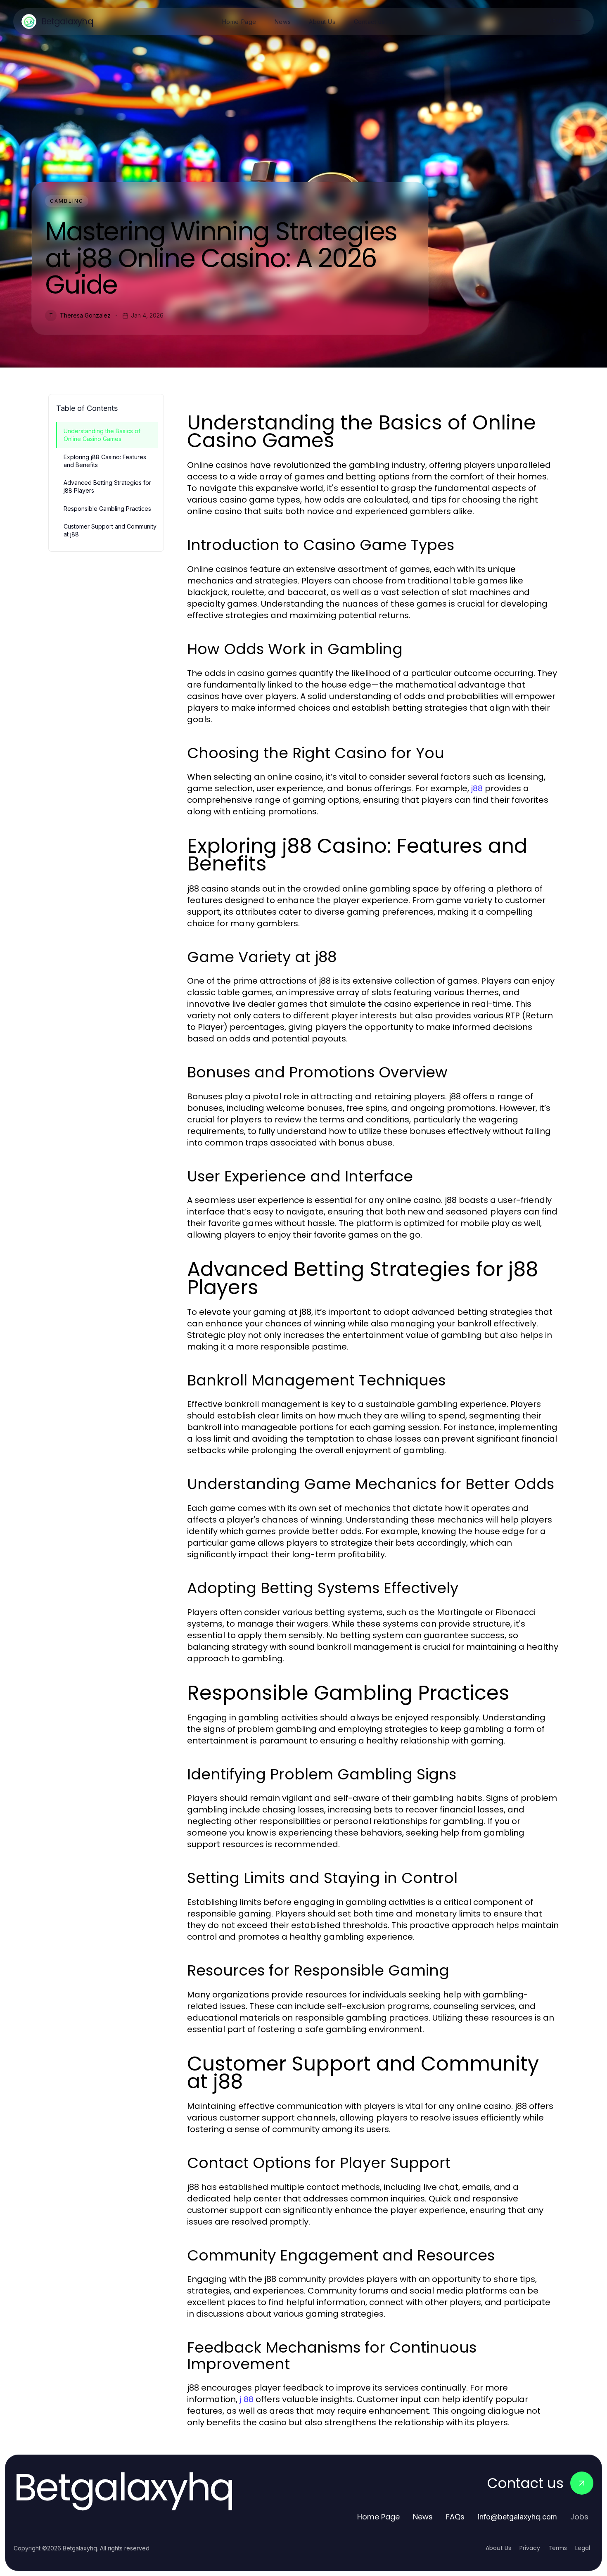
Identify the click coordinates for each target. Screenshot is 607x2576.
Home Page (378, 2517)
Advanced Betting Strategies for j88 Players (107, 486)
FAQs (455, 2517)
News (423, 2517)
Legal (583, 2548)
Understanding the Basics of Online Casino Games (102, 435)
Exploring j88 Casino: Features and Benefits (105, 461)
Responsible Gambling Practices (107, 509)
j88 (477, 788)
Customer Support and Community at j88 (110, 530)
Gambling (67, 201)
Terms (558, 2548)
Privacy (530, 2548)
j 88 (247, 2399)
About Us (498, 2548)
